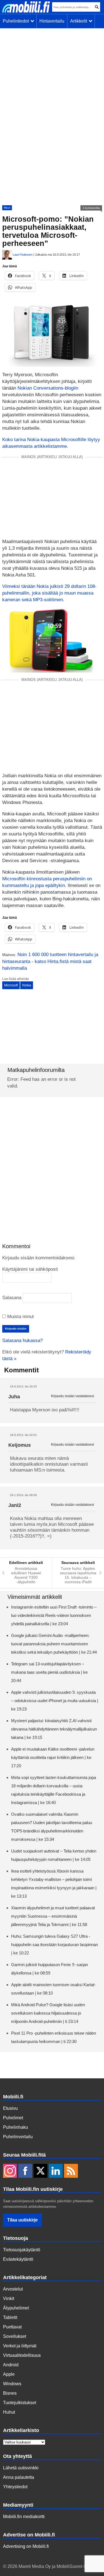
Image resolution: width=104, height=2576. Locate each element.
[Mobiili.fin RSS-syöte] (71, 2171)
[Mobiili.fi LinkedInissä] (56, 2171)
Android (11, 2365)
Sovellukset (15, 2336)
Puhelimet (13, 2118)
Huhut (9, 2412)
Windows (12, 2384)
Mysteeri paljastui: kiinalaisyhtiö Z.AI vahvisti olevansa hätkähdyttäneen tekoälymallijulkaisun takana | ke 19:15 (54, 1729)
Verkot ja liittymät (20, 2346)
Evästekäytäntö (18, 2259)
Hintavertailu (52, 21)
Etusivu (10, 2108)
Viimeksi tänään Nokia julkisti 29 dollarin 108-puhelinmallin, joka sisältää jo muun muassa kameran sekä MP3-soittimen (49, 593)
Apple (9, 2374)
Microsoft (11, 985)
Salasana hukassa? (22, 1340)
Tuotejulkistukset (20, 2403)
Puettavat (12, 2327)
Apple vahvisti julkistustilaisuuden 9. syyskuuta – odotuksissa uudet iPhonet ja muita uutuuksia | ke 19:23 (55, 1701)
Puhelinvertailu (18, 2137)
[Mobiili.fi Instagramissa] (10, 2171)
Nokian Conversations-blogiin (48, 388)
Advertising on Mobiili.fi (26, 2546)
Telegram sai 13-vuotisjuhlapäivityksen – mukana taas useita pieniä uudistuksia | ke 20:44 (49, 1672)
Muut (7, 208)
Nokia (27, 985)
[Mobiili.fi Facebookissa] (25, 2171)
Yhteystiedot (15, 2487)
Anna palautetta (19, 2477)
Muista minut (20, 1317)
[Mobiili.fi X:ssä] (40, 2171)
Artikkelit (80, 21)
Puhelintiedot (17, 21)
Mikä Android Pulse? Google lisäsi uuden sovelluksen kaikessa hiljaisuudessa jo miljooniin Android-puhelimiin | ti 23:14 (48, 2013)
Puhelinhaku (16, 2127)
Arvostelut (13, 2289)
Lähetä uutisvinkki (21, 2468)
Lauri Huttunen (23, 255)
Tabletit (10, 2317)
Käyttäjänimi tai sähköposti (30, 1269)
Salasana (12, 1298)
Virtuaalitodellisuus (22, 2355)
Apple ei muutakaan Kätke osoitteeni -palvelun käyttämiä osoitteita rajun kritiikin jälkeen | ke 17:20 (53, 1757)
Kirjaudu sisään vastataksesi (73, 1396)
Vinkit (9, 2298)
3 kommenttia (91, 208)
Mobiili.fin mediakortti (24, 2517)
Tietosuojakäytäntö (22, 2250)
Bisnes (10, 2393)
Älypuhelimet (16, 2308)
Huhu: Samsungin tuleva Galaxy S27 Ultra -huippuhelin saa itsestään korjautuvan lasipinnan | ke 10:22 (54, 1945)
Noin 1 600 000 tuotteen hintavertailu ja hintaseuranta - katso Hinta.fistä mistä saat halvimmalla (50, 961)
